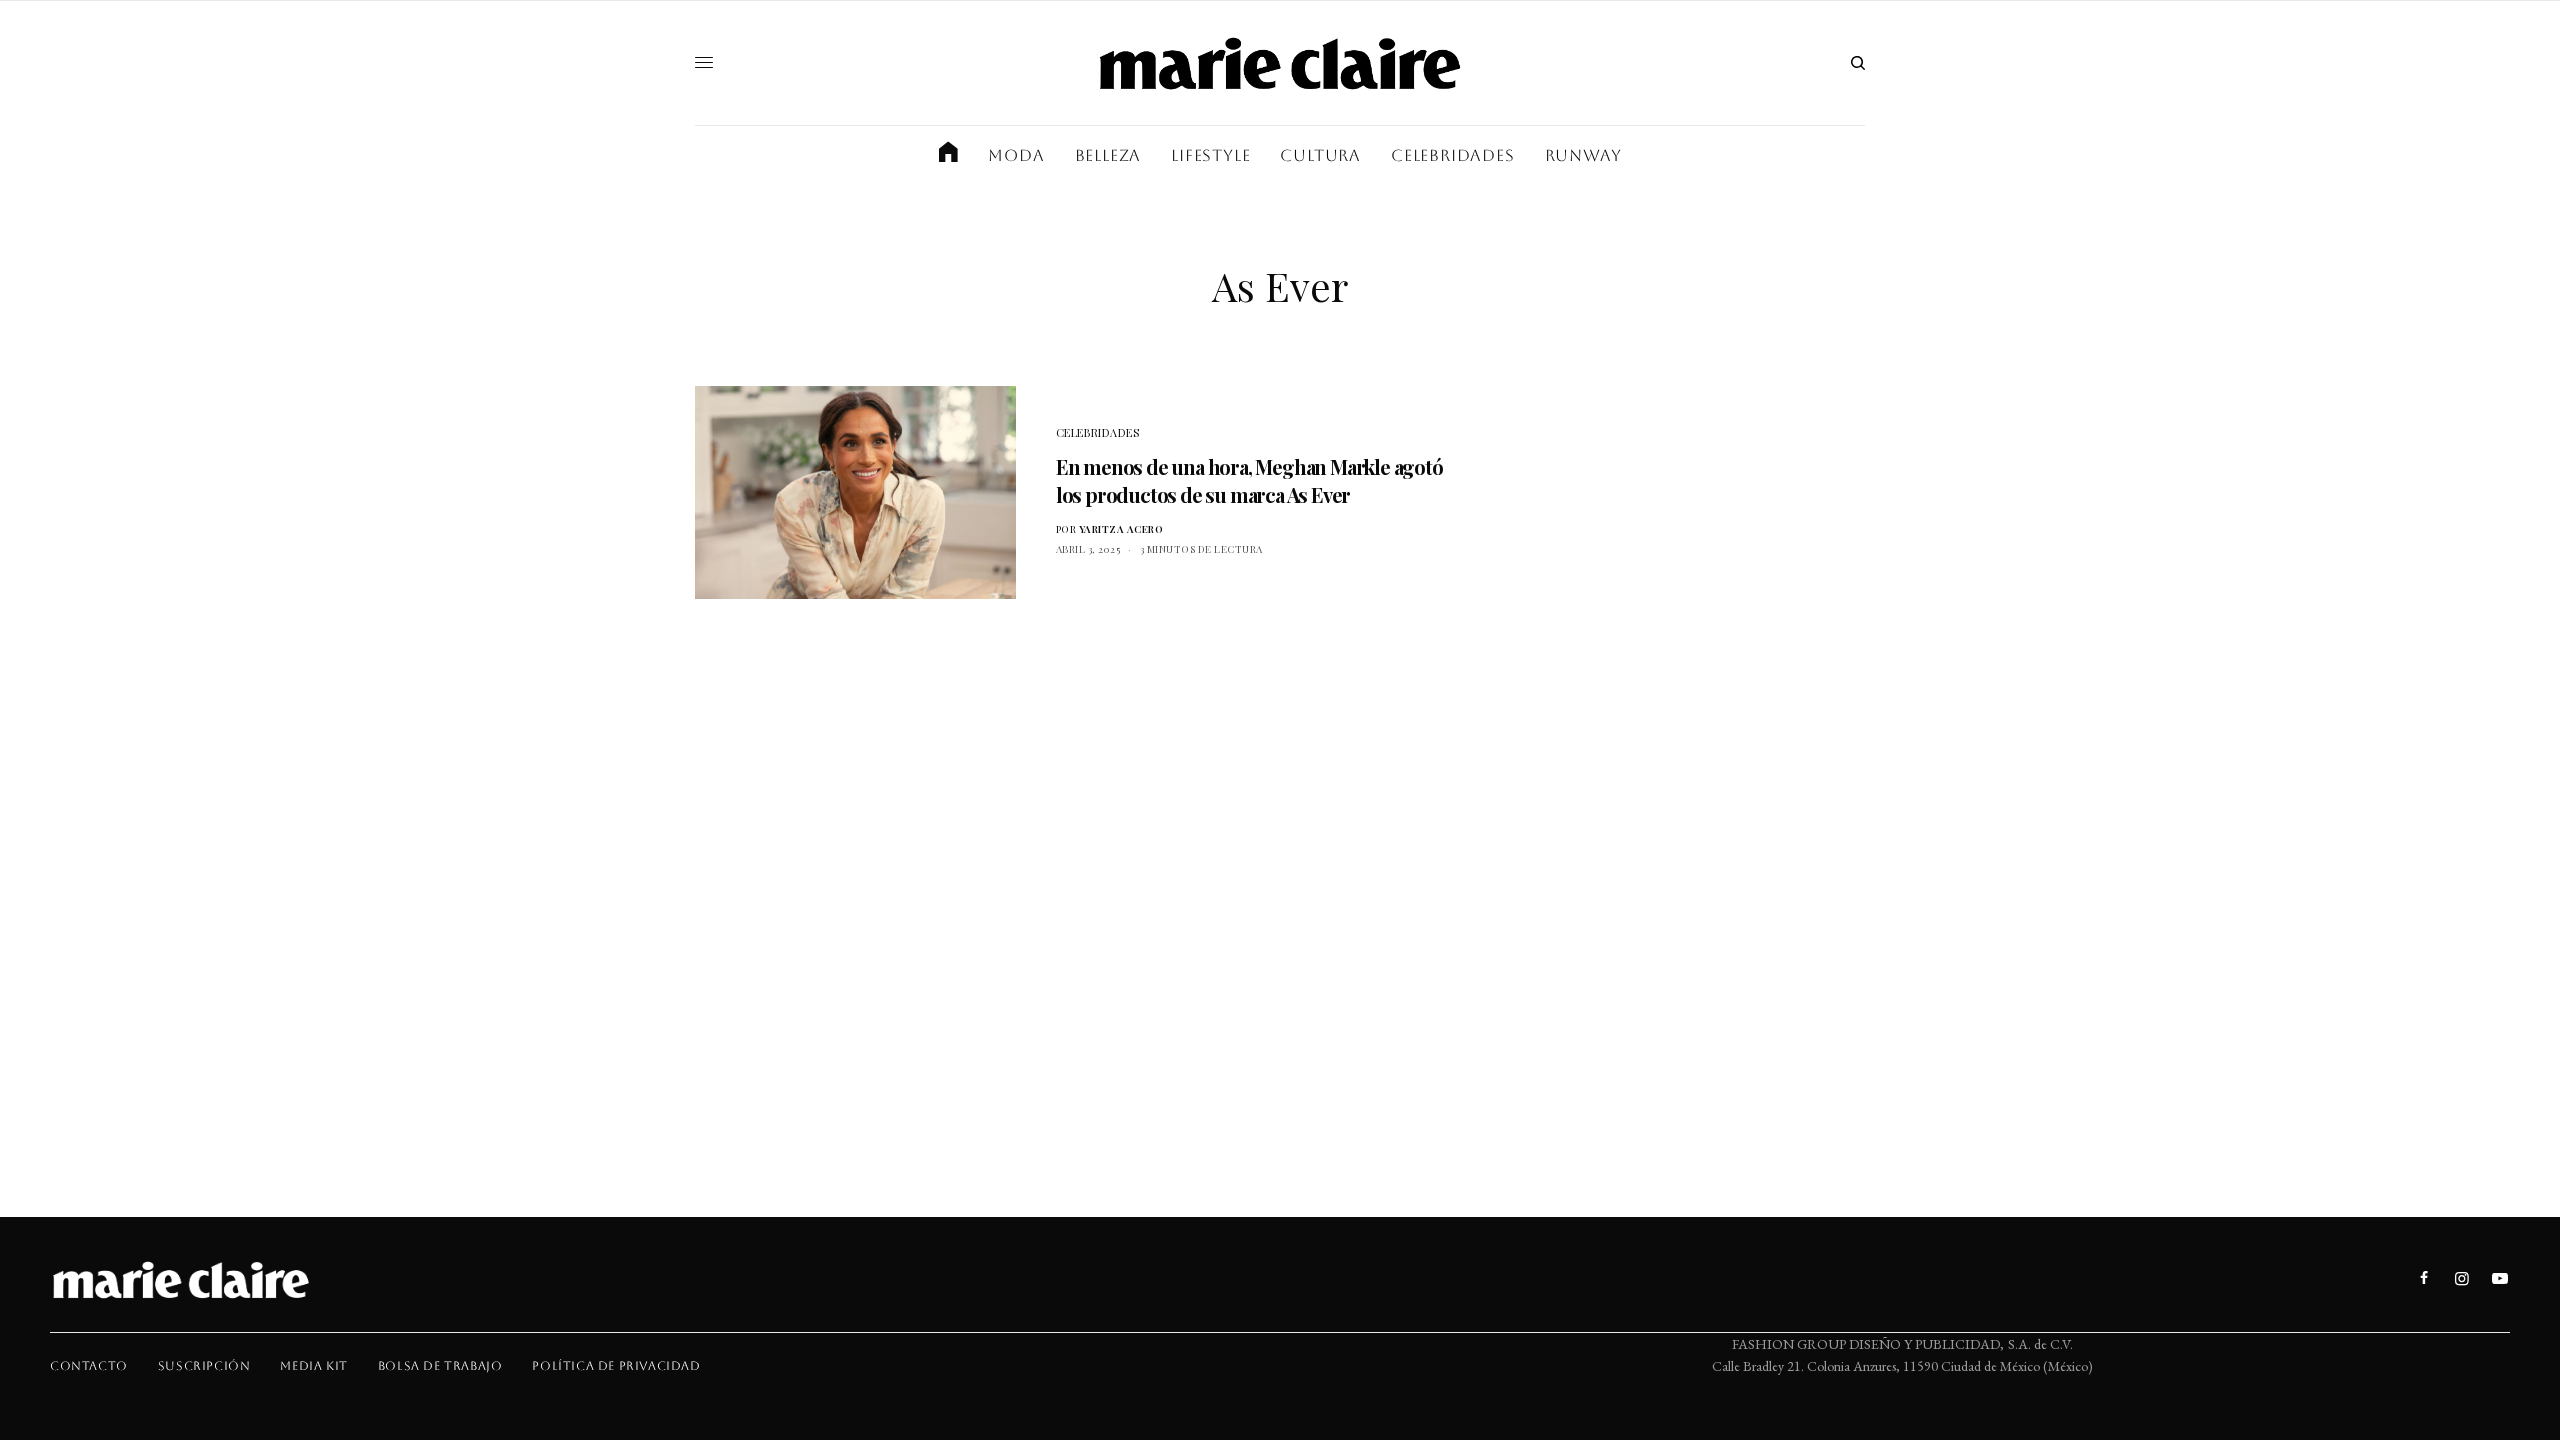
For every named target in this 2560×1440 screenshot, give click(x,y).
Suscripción (204, 1366)
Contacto (89, 1366)
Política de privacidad (616, 1366)
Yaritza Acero (1121, 529)
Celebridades (1098, 432)
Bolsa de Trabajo (440, 1366)
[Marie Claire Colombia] (1280, 63)
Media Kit (313, 1366)
